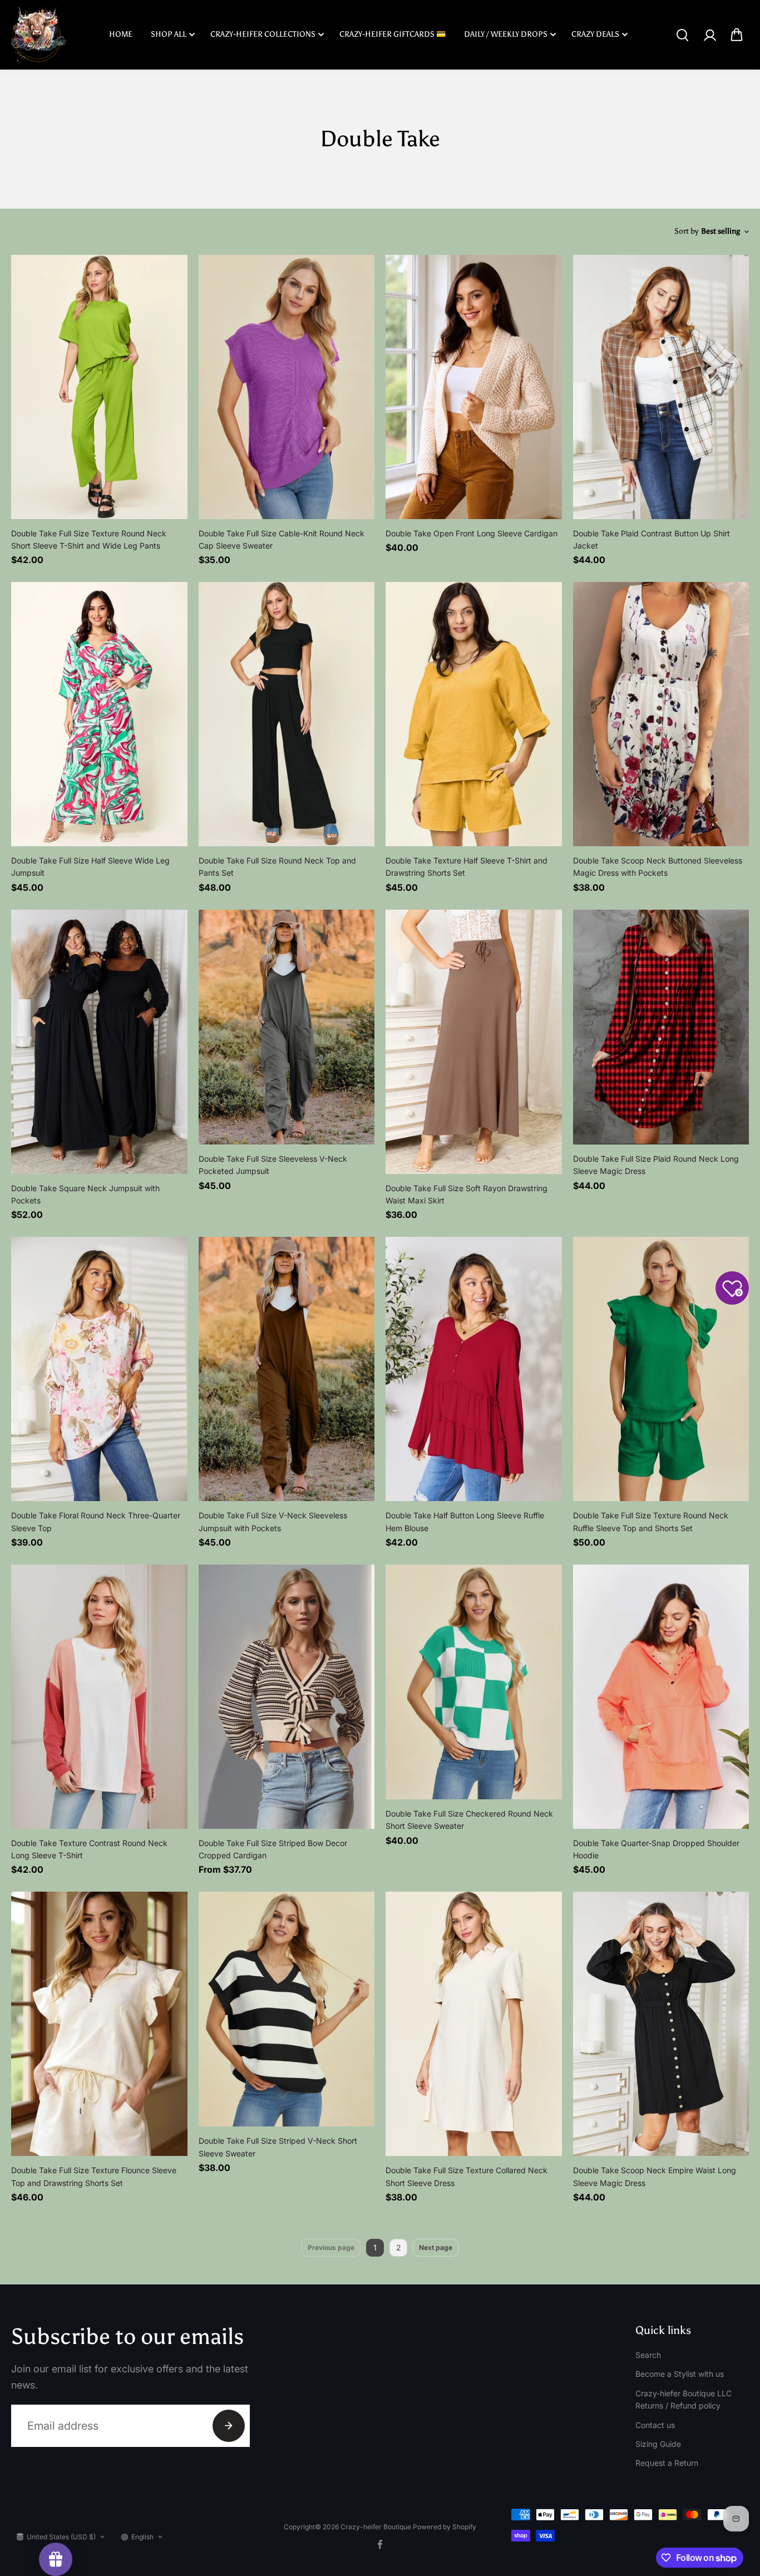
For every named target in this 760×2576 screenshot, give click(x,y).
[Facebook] (380, 2544)
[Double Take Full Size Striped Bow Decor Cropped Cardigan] (287, 1697)
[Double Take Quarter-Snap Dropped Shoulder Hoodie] (661, 1697)
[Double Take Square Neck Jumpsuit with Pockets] (99, 1042)
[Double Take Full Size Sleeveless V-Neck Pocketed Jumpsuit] (287, 1027)
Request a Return (667, 2463)
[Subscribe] (229, 2426)
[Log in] (709, 35)
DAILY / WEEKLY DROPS (506, 34)
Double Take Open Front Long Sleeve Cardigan (472, 533)
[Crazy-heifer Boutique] (39, 35)
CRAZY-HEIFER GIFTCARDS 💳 (393, 34)
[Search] (682, 35)
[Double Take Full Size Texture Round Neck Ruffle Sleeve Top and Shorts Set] (661, 1369)
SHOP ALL (169, 34)
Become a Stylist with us (680, 2374)
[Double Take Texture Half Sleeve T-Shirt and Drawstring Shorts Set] (474, 714)
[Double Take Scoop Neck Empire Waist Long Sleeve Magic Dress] (661, 2024)
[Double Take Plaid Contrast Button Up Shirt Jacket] (661, 387)
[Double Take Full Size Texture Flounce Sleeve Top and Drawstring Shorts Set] (99, 2024)
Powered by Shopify (445, 2527)
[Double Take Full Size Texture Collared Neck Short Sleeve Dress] (474, 2024)
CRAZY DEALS (595, 34)
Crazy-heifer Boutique (377, 2527)
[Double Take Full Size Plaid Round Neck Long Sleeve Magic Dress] (661, 1027)
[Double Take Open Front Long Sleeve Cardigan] (474, 387)
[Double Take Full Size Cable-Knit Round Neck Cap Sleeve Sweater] (287, 387)
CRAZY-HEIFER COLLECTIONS (263, 34)
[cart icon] (737, 35)
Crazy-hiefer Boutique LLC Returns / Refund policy (683, 2399)
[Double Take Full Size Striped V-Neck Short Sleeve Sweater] (287, 2009)
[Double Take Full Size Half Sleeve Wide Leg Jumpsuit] (99, 714)
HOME (121, 34)
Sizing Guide (658, 2444)
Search (648, 2355)
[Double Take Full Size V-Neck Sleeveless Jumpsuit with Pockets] (287, 1369)
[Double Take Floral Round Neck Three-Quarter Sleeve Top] (99, 1369)
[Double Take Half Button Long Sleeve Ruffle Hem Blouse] (474, 1369)
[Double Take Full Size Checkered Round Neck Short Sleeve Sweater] (474, 1682)
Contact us (655, 2425)
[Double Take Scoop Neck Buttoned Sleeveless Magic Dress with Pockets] (661, 714)
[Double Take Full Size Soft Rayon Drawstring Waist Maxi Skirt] (474, 1042)
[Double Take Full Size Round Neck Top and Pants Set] (287, 714)
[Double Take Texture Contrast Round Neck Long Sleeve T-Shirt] (99, 1697)
